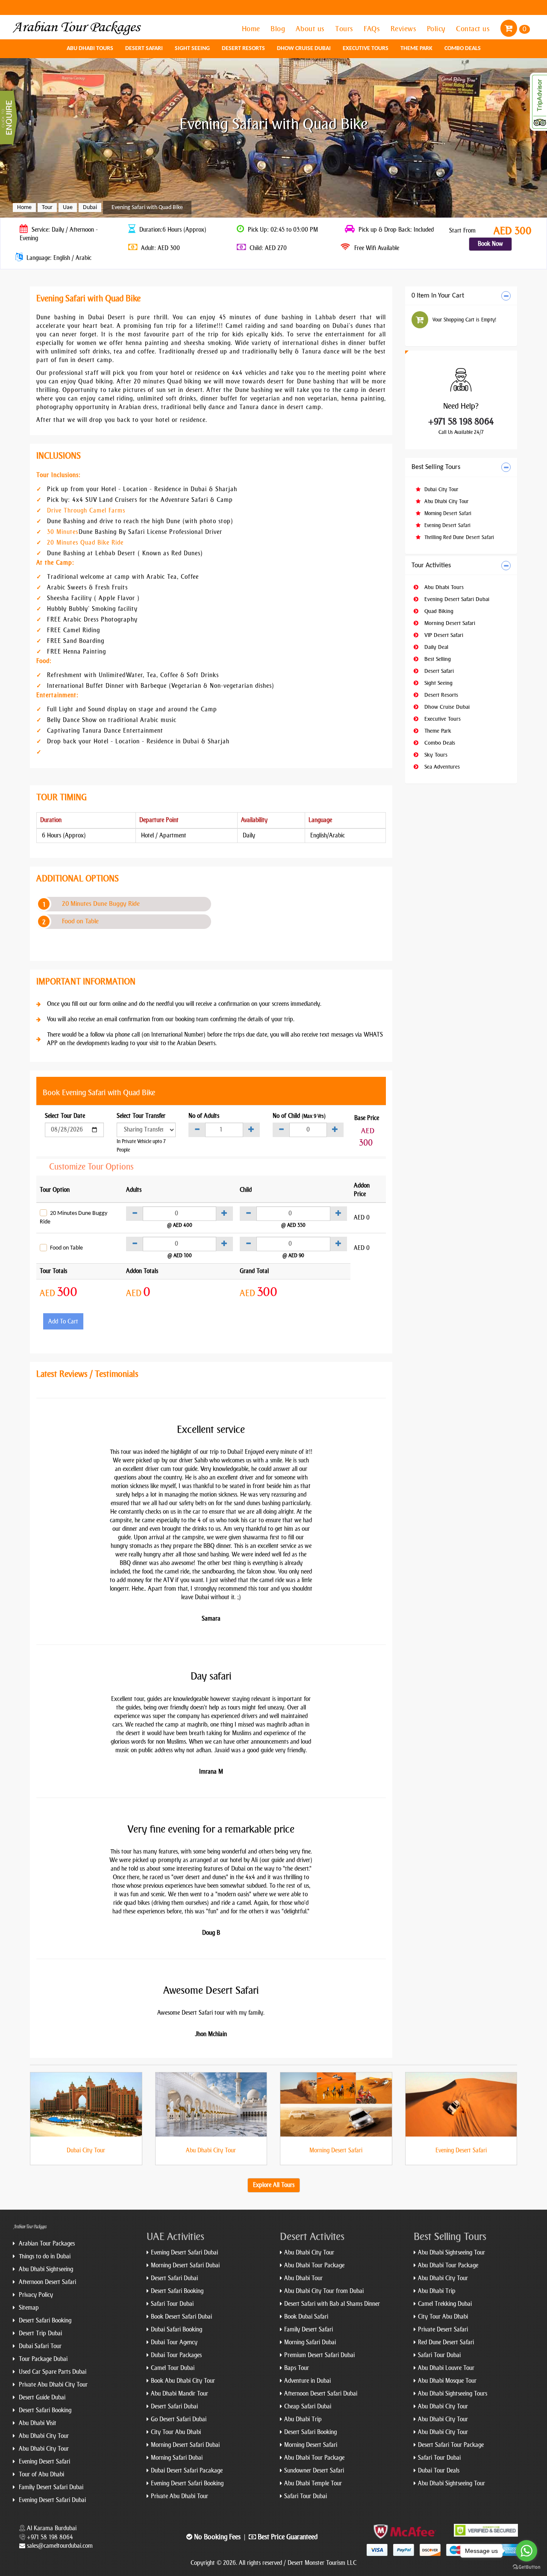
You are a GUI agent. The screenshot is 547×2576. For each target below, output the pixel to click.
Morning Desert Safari (447, 513)
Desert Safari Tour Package (451, 2445)
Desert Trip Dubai (40, 2333)
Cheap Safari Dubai (308, 2407)
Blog (279, 29)
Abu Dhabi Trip (303, 2419)
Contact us (474, 29)
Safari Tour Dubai (172, 2304)
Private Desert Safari (443, 2330)
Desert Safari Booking (44, 2321)
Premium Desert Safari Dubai (319, 2355)
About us (311, 29)
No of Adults (204, 1116)
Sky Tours (435, 755)
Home (252, 29)
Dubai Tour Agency (174, 2342)
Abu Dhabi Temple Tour (313, 2483)
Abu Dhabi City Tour (446, 501)
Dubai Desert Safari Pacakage (187, 2471)
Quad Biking (438, 611)
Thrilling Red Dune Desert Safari (458, 537)
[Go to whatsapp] (526, 2551)
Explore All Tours (274, 2185)
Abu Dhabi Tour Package (314, 2265)
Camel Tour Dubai (173, 2368)
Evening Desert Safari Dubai (456, 599)
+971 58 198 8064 (461, 421)
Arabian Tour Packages (46, 2244)
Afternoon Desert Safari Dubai (321, 2394)
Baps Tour (297, 2368)
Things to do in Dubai (44, 2256)
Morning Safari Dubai (177, 2458)
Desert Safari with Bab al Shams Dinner (332, 2304)
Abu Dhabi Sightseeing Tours (453, 2394)
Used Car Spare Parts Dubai (52, 2372)
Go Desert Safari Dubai (179, 2419)
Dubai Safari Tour (39, 2346)
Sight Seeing (192, 49)
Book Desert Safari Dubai (181, 2317)
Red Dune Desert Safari (446, 2342)
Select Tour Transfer (141, 1116)
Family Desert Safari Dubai (50, 2487)
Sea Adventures (441, 767)
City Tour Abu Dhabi (176, 2432)
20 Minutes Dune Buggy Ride (101, 904)
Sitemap (28, 2308)
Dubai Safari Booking (176, 2330)
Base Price (367, 1118)
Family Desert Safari (309, 2330)
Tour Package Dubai (42, 2359)
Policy (437, 29)
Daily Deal (435, 647)
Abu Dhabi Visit (37, 2423)
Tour (47, 208)
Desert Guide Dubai (41, 2398)
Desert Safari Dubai (174, 2278)
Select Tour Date (65, 1116)
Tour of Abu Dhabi (41, 2474)
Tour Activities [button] (431, 566)
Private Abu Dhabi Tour (179, 2496)
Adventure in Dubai (307, 2381)
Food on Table (80, 921)
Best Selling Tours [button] (436, 467)
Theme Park (416, 49)
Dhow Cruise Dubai (304, 49)
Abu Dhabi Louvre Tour (446, 2368)
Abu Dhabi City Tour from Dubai (324, 2291)
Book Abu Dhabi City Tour (183, 2381)
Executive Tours (366, 49)
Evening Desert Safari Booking (187, 2483)
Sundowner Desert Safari (314, 2471)
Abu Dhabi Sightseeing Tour (451, 2253)
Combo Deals (463, 49)
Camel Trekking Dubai (445, 2304)
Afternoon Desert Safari (47, 2282)
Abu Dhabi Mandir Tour (179, 2394)
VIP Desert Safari (443, 635)
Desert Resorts (243, 49)
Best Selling (437, 659)
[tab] (461, 296)
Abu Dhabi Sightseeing (45, 2269)
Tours (345, 29)
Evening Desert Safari (447, 525)
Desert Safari (144, 49)
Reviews (404, 29)
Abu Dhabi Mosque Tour (447, 2381)
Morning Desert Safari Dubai (185, 2265)
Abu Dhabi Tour (303, 2278)
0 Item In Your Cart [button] (438, 296)
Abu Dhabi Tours (90, 49)
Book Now (490, 244)
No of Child (299, 1116)
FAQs (373, 29)
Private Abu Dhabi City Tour (52, 2385)
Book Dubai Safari (306, 2317)
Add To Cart (63, 1322)
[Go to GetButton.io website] (526, 2567)
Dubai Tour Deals (439, 2471)
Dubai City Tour (440, 489)
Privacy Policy (35, 2295)
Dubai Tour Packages (176, 2355)
